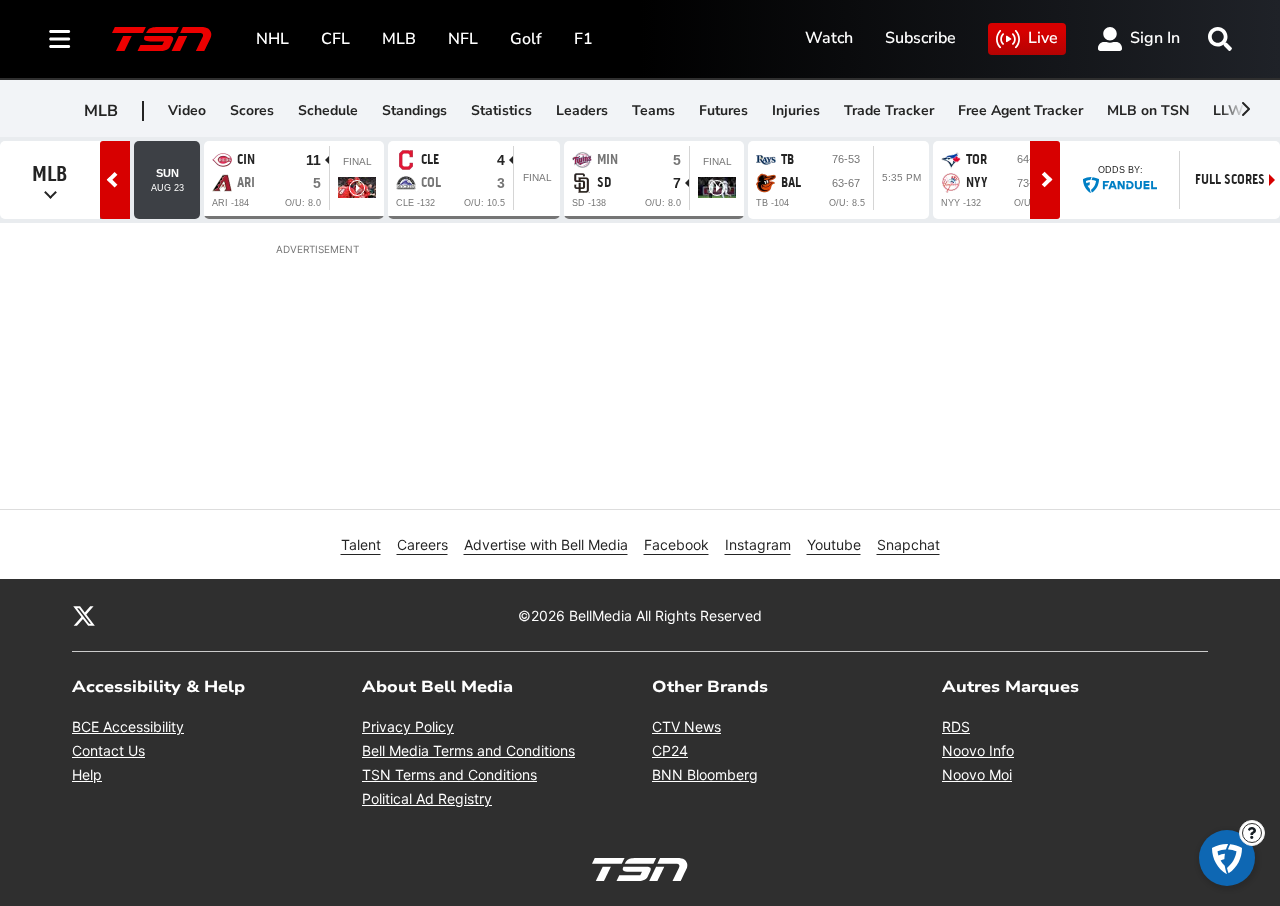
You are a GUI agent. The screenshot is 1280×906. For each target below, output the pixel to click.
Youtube (834, 544)
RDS (956, 726)
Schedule (328, 110)
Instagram (758, 544)
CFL (335, 39)
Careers (422, 544)
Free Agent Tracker (1020, 110)
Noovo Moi (977, 774)
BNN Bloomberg (705, 774)
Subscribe (920, 38)
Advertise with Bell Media (546, 544)
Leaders (582, 110)
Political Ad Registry (427, 798)
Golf (526, 39)
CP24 (670, 750)
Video (187, 110)
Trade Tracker (889, 110)
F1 (583, 39)
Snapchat (908, 544)
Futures (723, 110)
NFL (463, 39)
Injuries (796, 110)
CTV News (686, 726)
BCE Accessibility (128, 726)
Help (87, 774)
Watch (829, 38)
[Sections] (60, 39)
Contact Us (108, 750)
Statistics (501, 110)
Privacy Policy (408, 726)
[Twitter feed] (84, 615)
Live (1043, 38)
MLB (399, 39)
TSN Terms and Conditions (449, 774)
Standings (414, 110)
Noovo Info (978, 750)
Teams (653, 110)
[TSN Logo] (162, 39)
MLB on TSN (1148, 110)
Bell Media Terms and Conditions (468, 750)
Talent (361, 544)
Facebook (676, 544)
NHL (272, 39)
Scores (252, 110)
